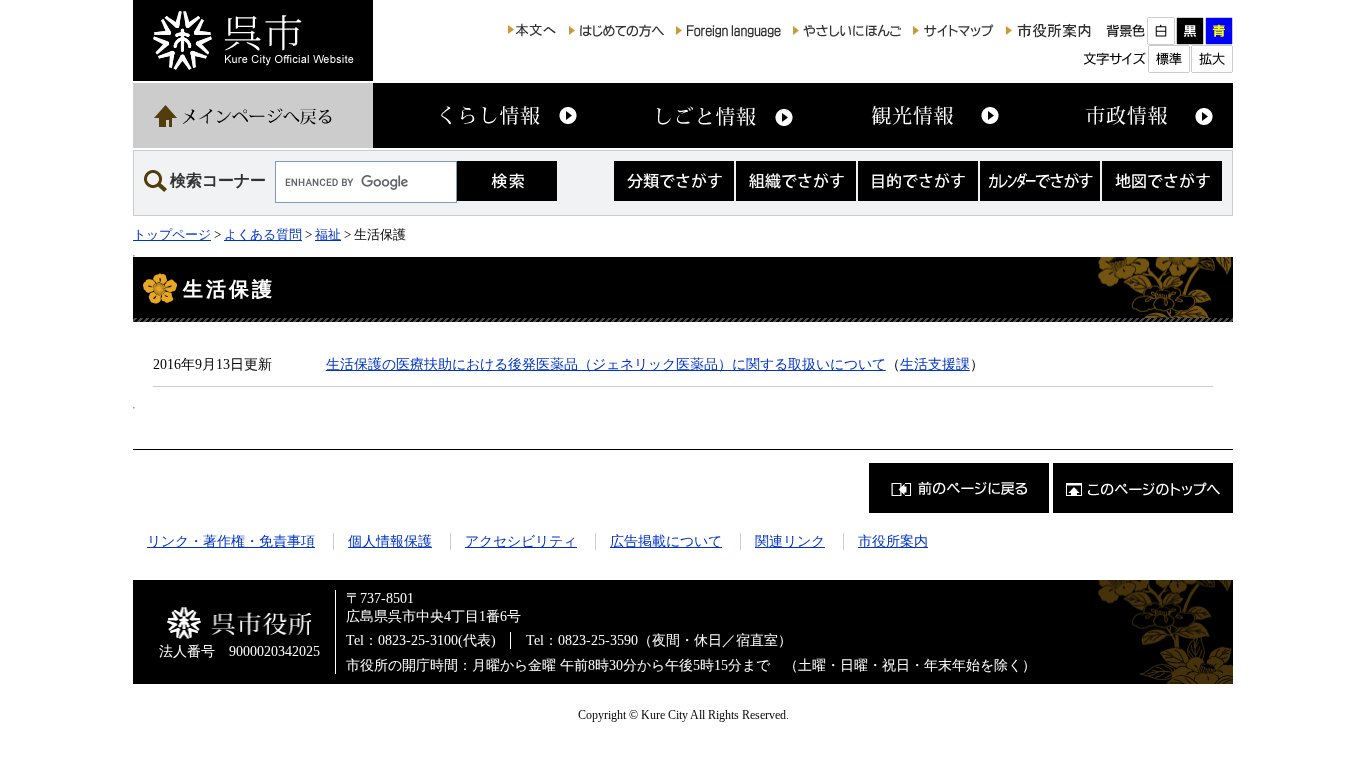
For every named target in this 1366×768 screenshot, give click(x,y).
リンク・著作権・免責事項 (231, 541)
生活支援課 (935, 364)
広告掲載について (666, 541)
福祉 (328, 234)
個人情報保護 (390, 541)
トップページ (172, 234)
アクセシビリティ (521, 541)
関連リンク (790, 541)
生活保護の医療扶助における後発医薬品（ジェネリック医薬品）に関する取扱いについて (606, 364)
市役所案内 (893, 541)
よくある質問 (263, 234)
